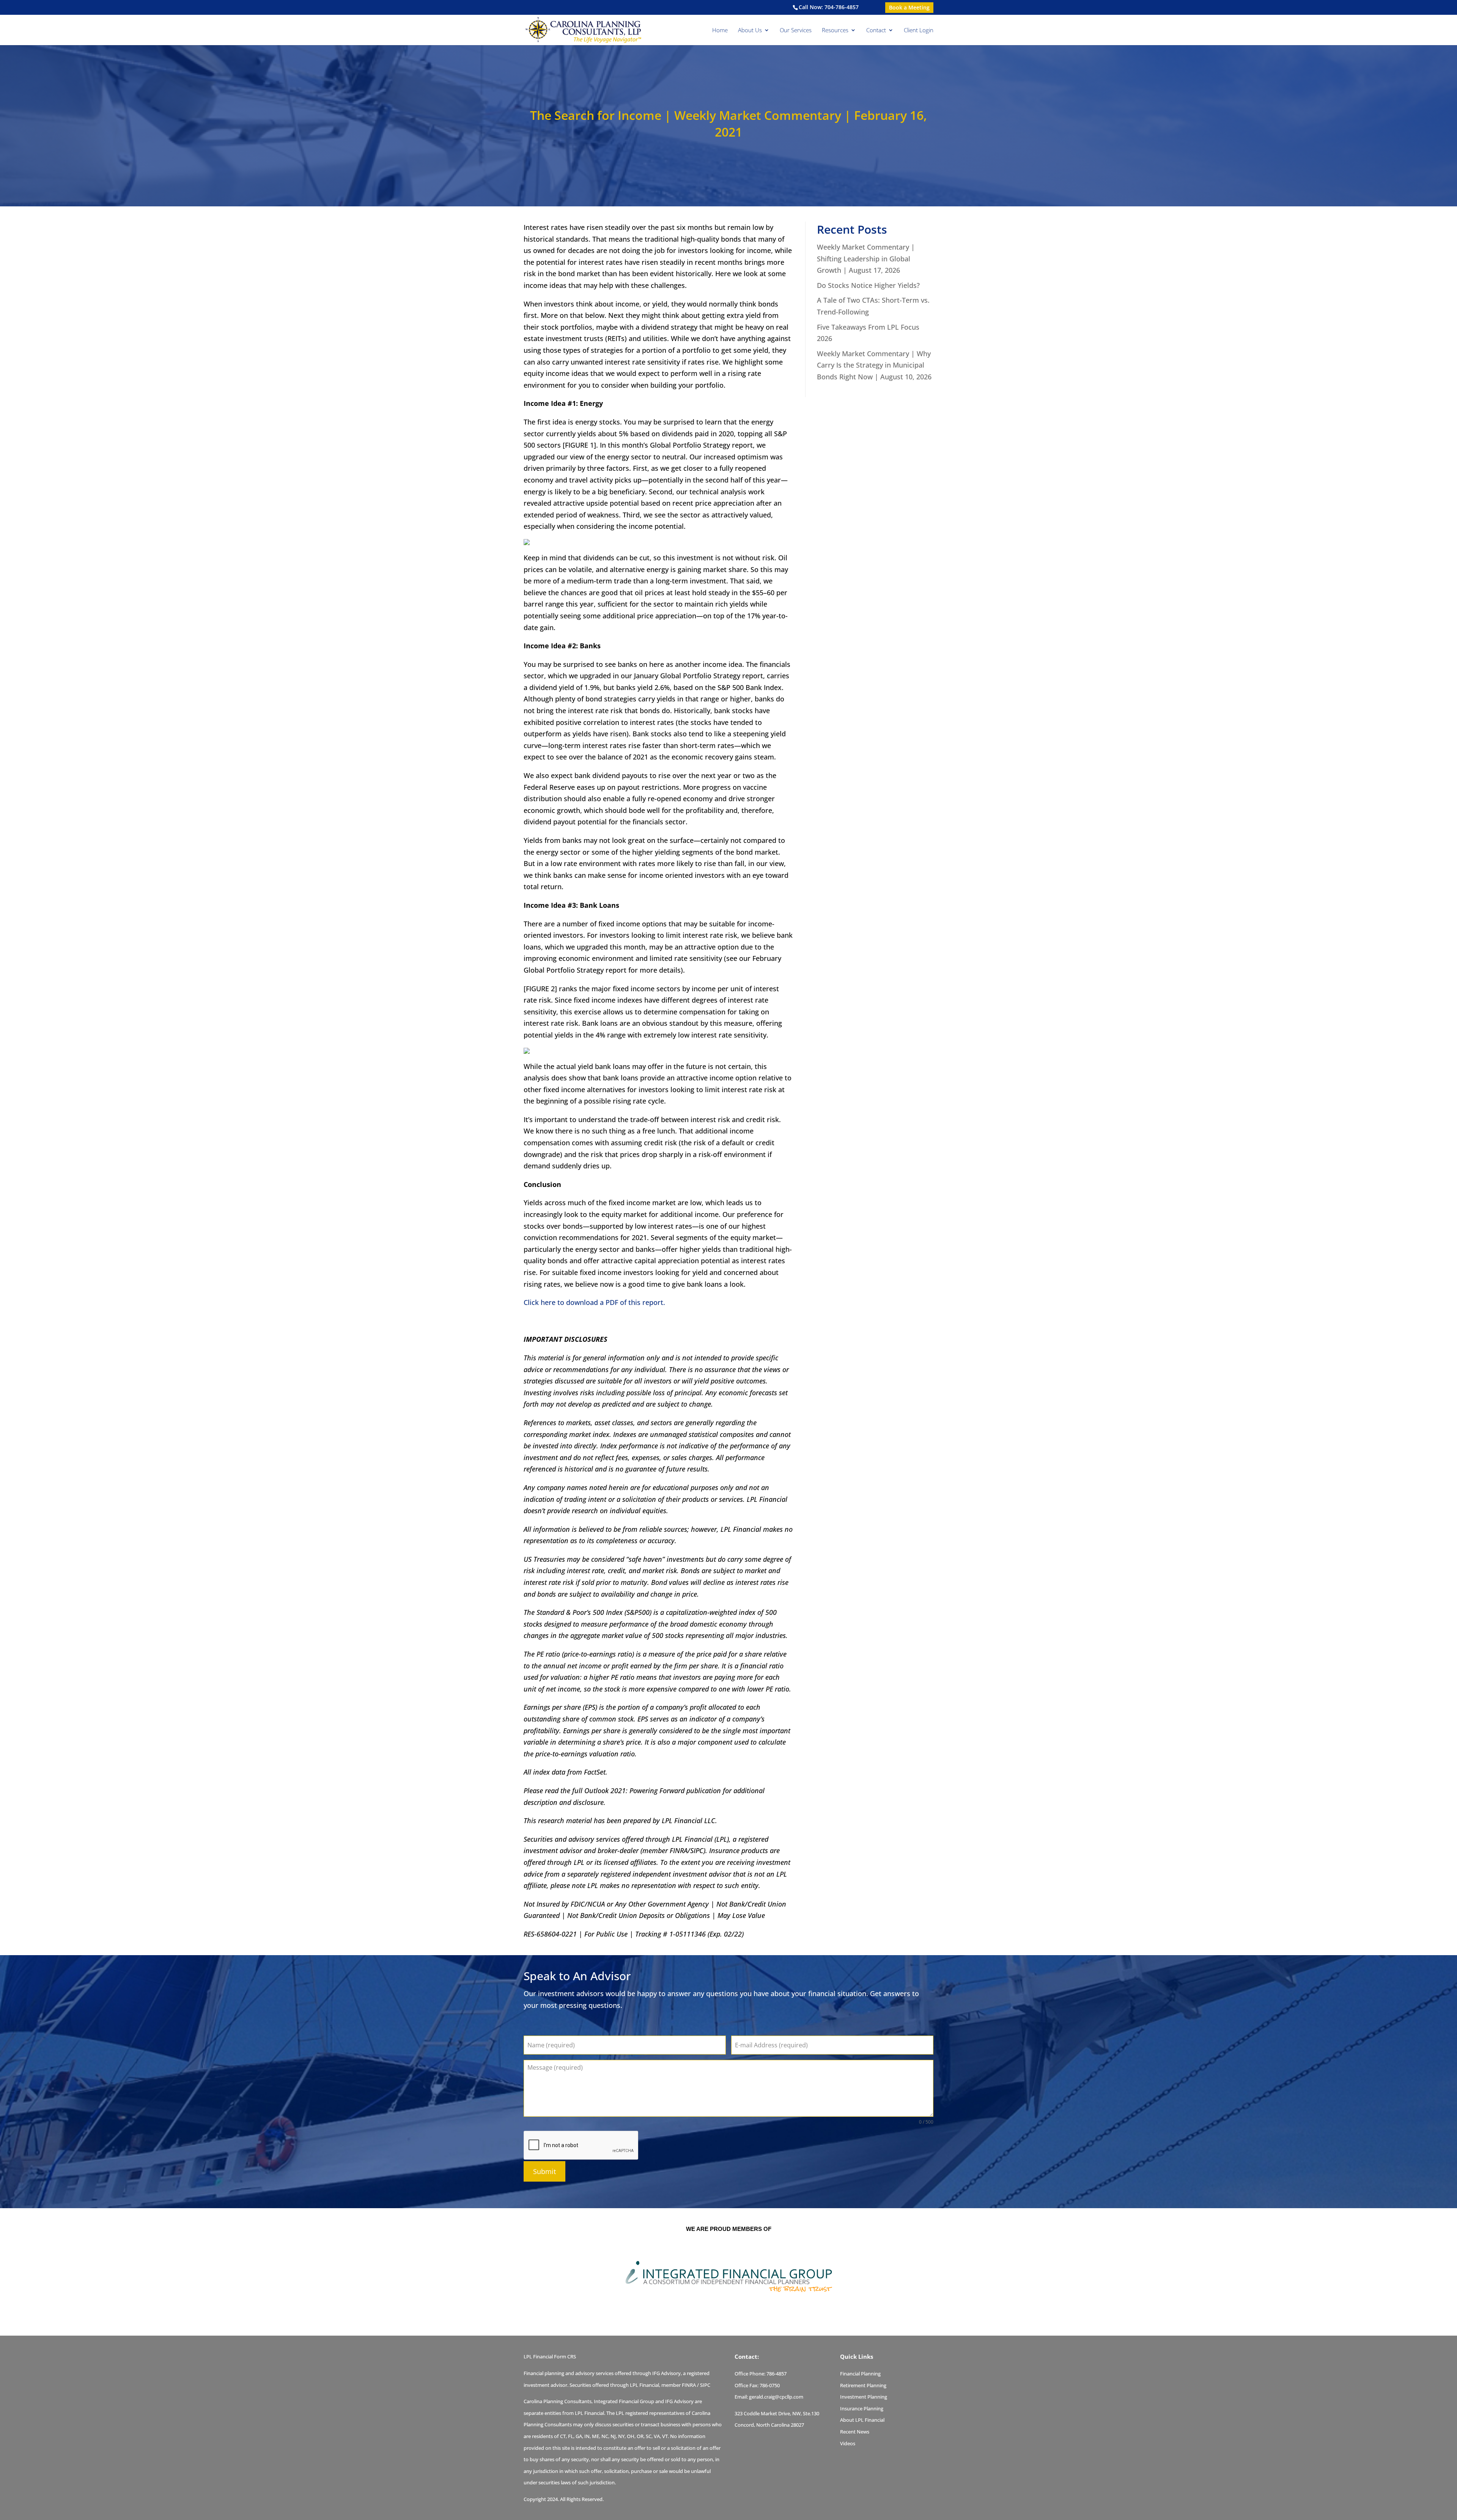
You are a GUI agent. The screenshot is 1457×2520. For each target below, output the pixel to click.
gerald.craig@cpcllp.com (776, 2397)
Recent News (855, 2432)
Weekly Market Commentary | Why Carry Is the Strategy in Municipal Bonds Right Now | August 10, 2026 (874, 365)
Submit (544, 2171)
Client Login (919, 31)
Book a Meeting (909, 7)
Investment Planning (864, 2397)
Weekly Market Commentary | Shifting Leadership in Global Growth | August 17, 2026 (866, 259)
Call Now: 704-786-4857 (829, 7)
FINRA (689, 2385)
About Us (750, 31)
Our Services (796, 31)
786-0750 (770, 2385)
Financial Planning (860, 2374)
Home (720, 31)
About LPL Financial (862, 2420)
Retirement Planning (863, 2385)
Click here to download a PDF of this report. (594, 1302)
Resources (835, 31)
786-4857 (776, 2374)
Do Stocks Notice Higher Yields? (868, 285)
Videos (848, 2443)
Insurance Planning (862, 2408)
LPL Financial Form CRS (550, 2357)
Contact (876, 31)
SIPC (705, 2385)
